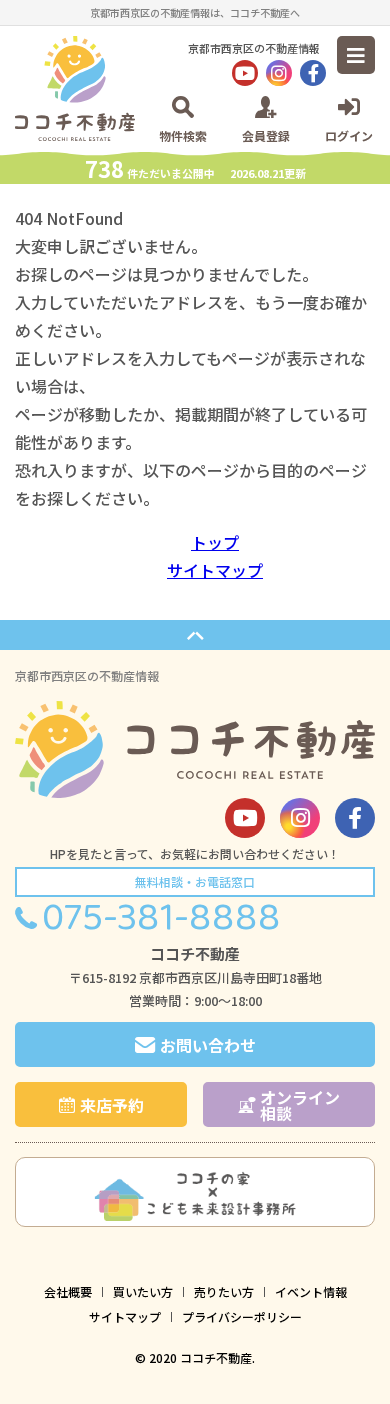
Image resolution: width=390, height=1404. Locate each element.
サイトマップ (215, 570)
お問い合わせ (208, 1045)
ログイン (349, 134)
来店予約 (112, 1105)
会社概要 (68, 1291)
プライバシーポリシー (242, 1316)
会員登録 (266, 134)
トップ (215, 542)
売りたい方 (224, 1291)
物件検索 (183, 134)
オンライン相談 (300, 1105)
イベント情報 (311, 1291)
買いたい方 (143, 1291)
